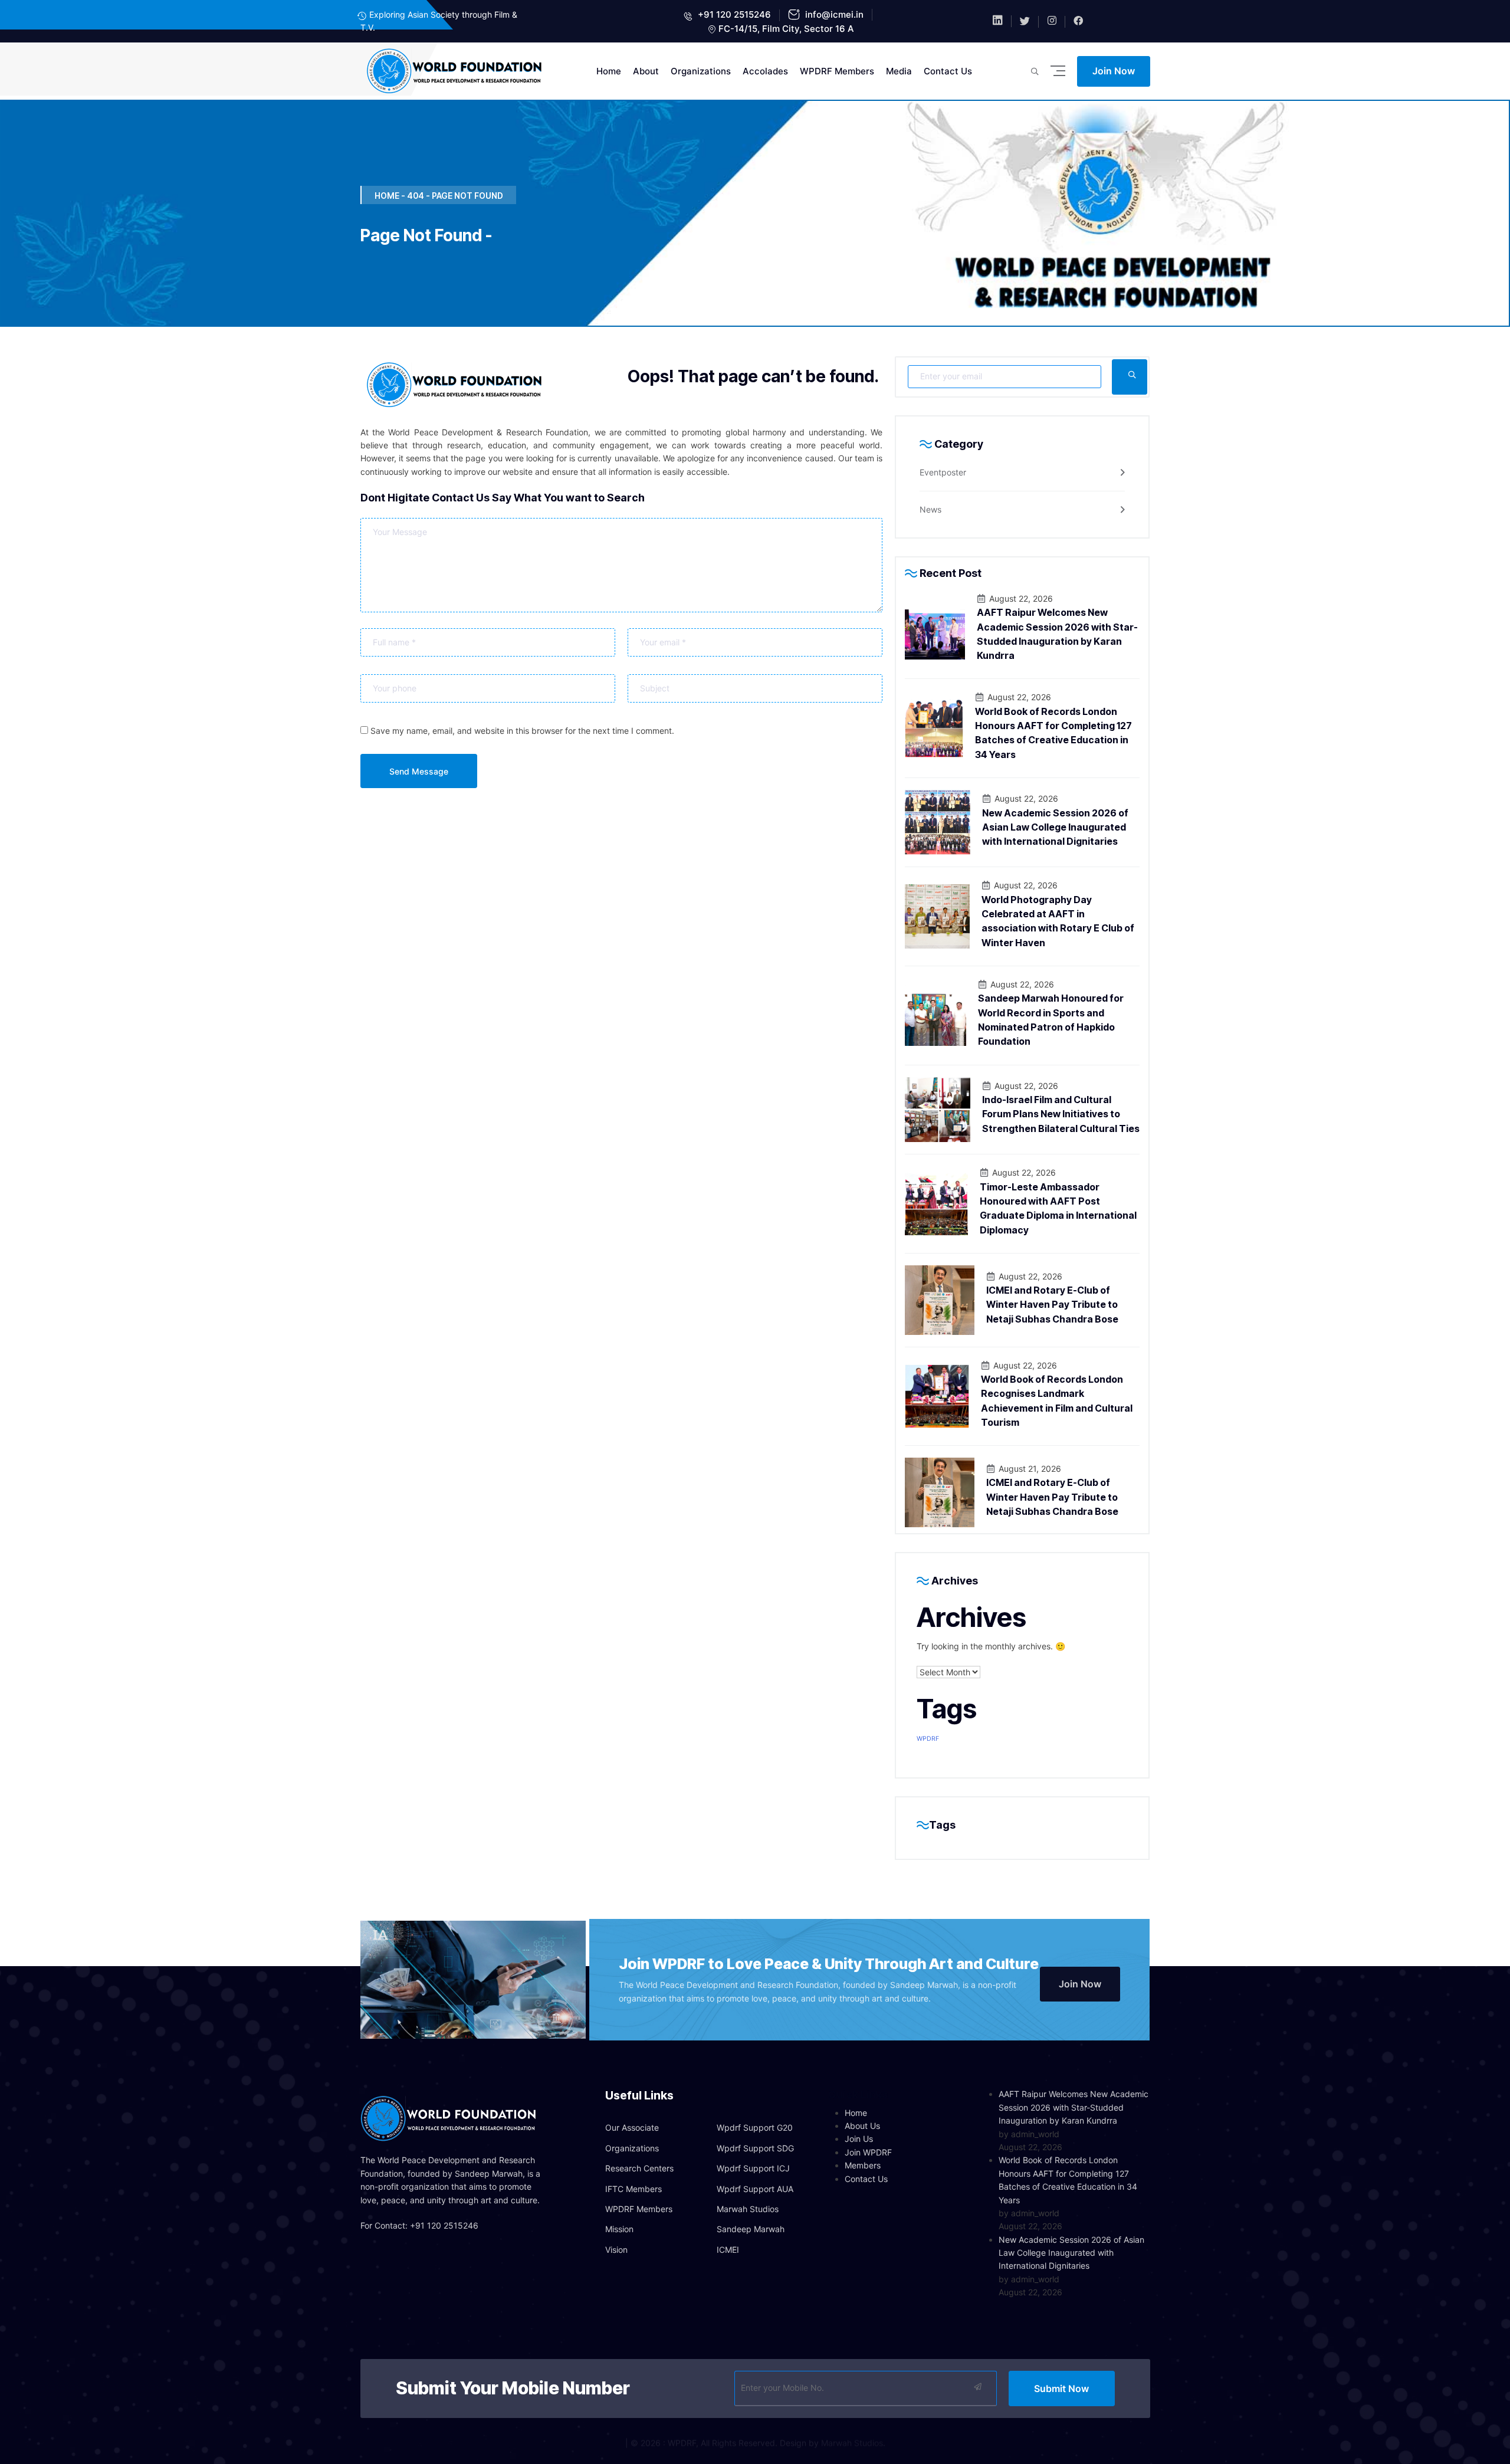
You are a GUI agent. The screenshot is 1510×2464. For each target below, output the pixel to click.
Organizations (701, 71)
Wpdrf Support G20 (755, 2127)
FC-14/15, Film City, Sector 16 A (786, 29)
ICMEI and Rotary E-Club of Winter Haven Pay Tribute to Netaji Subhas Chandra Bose (1052, 1305)
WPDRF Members (837, 71)
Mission (619, 2229)
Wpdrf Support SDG (755, 2148)
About (646, 71)
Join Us (859, 2139)
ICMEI (728, 2250)
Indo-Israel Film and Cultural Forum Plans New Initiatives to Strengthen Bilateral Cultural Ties (1061, 1114)
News (930, 509)
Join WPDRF (868, 2152)
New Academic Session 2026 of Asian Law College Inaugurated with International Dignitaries (1055, 827)
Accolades (765, 71)
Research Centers (639, 2168)
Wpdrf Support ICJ (753, 2168)
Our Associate (632, 2127)
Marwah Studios (748, 2209)
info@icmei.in (833, 14)
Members (863, 2165)
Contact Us (948, 71)
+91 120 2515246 (733, 14)
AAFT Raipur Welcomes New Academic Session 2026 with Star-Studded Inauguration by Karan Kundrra (1074, 2107)
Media (899, 71)
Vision (616, 2250)
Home (609, 71)
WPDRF (928, 1739)
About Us (862, 2126)
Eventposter (943, 472)
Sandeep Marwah (751, 2229)
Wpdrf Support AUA (755, 2189)
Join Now (1114, 71)
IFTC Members (633, 2189)
